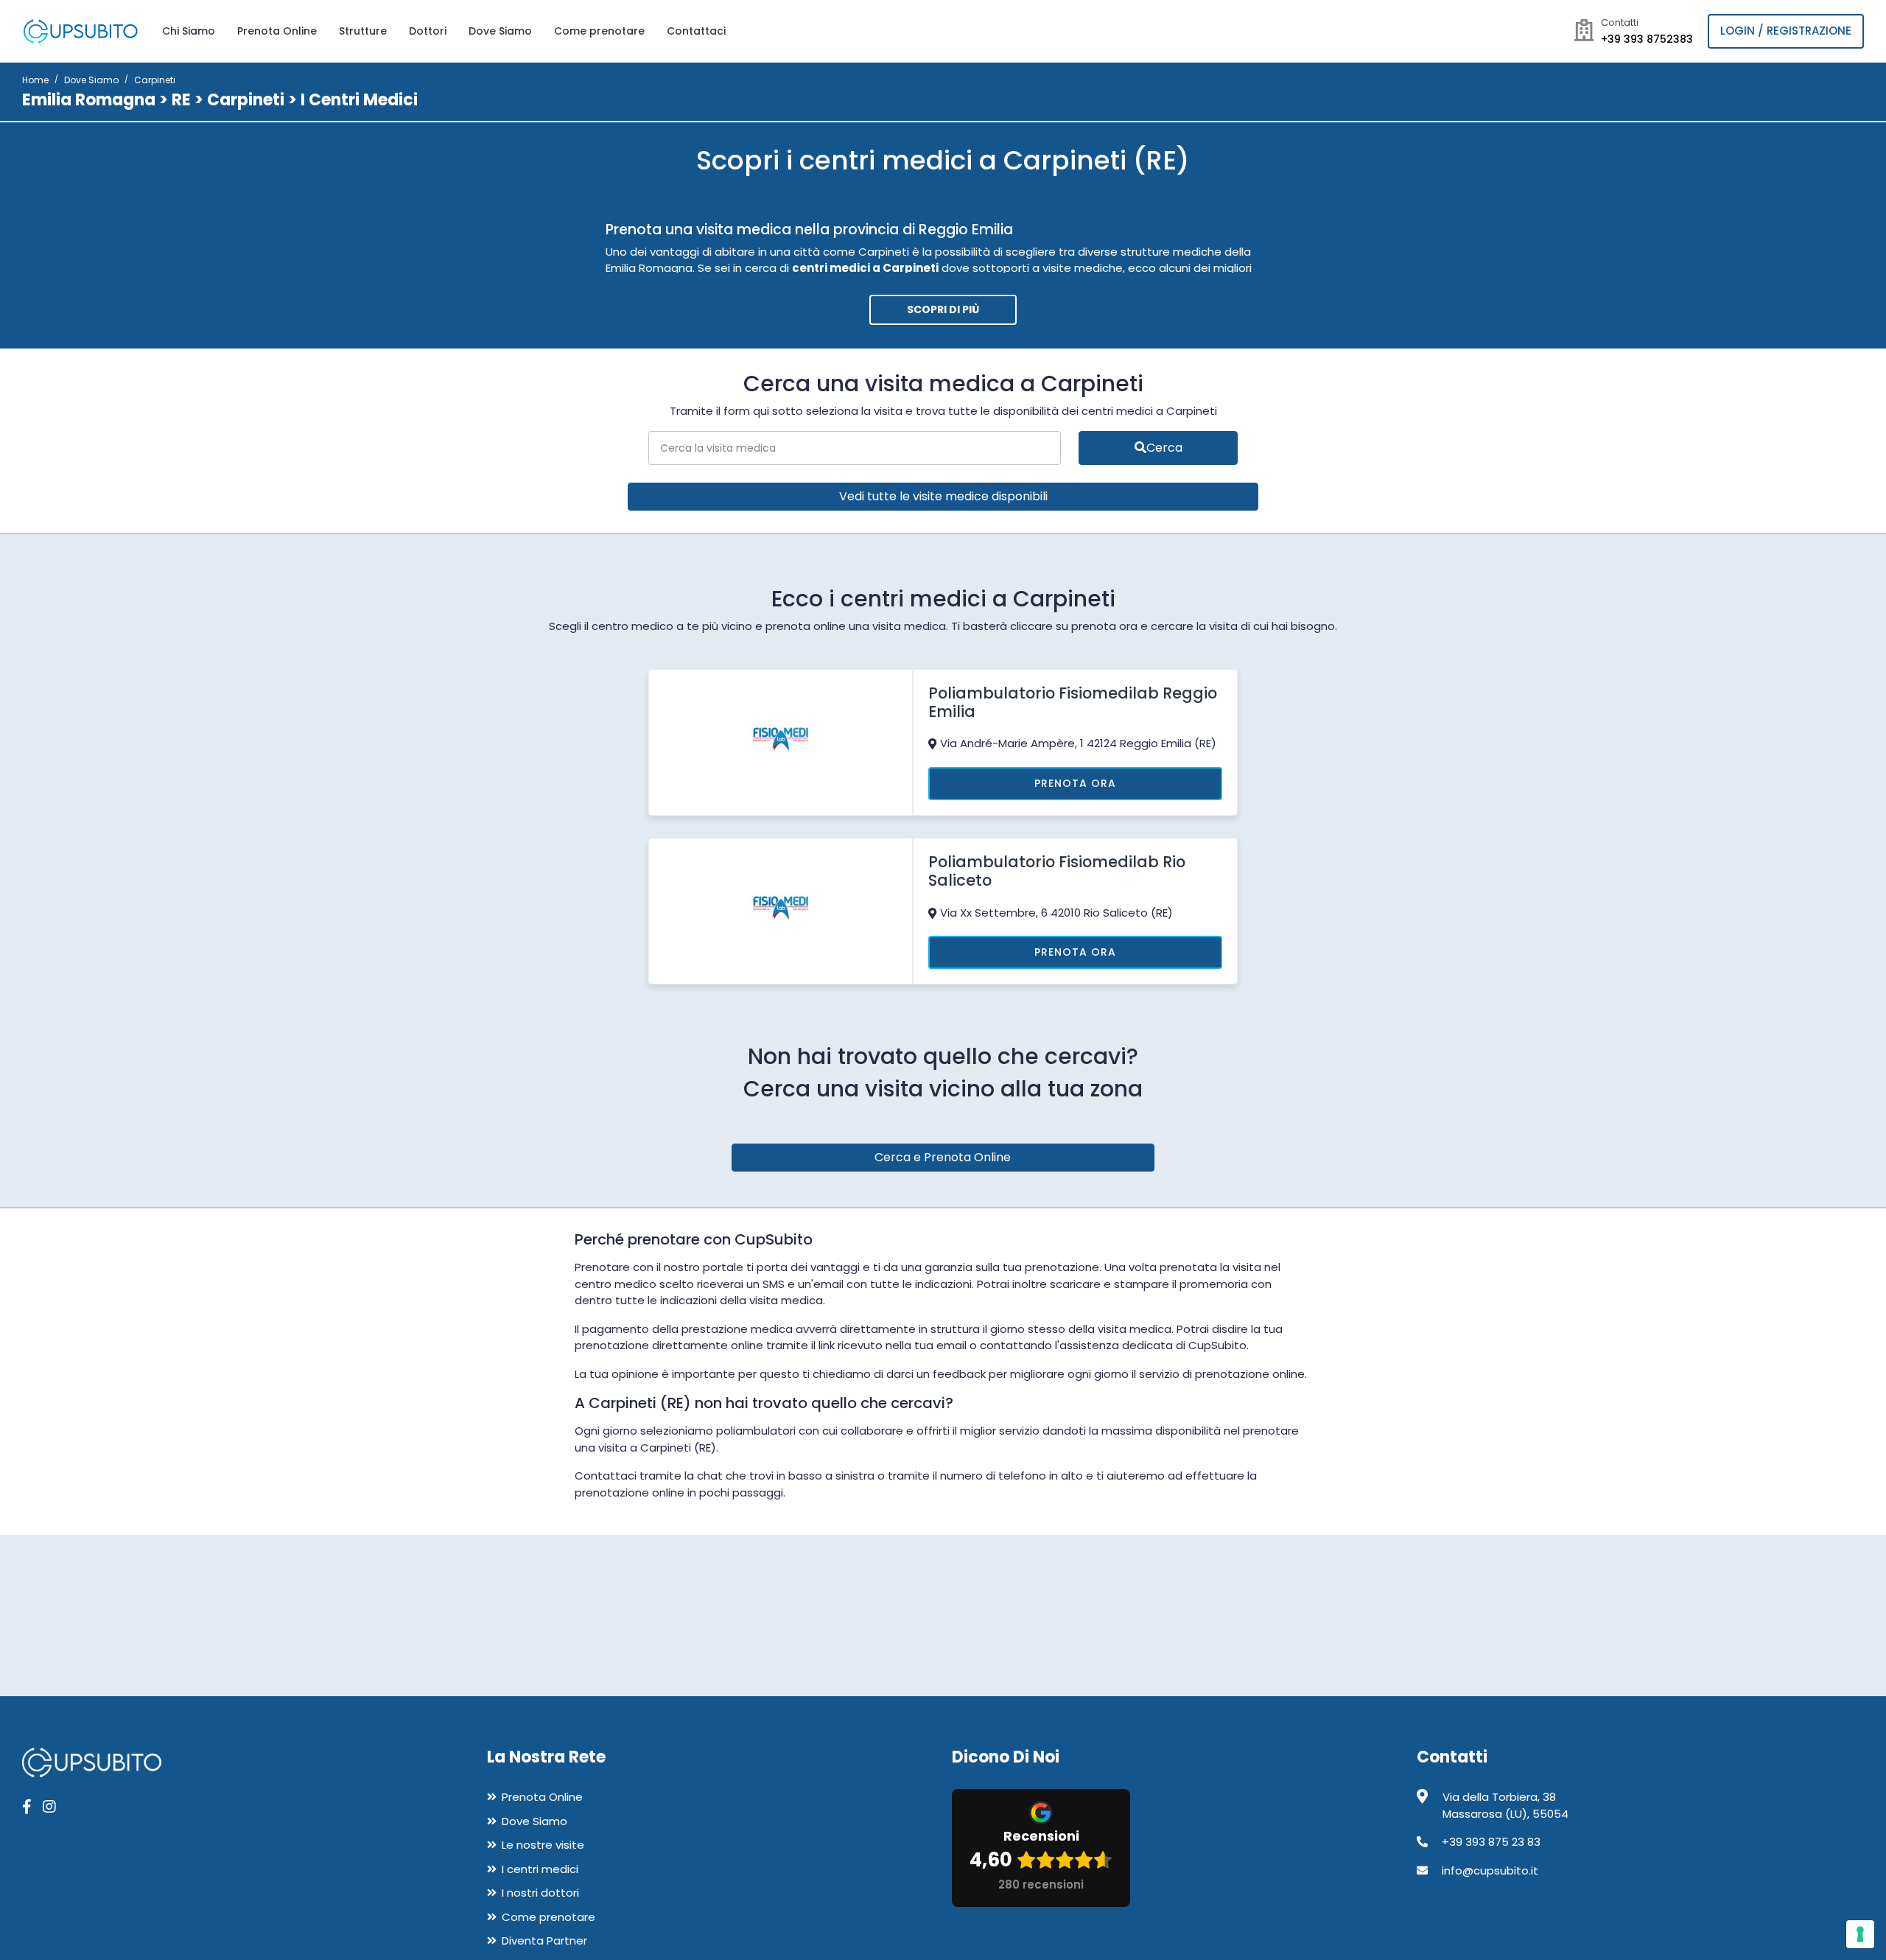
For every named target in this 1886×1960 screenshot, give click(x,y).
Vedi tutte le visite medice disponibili (943, 496)
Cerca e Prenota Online (943, 1157)
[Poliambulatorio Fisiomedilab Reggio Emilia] (781, 741)
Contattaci (696, 31)
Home (35, 80)
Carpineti (246, 100)
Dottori (428, 31)
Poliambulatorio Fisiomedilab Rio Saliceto (1057, 871)
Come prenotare (599, 31)
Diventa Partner (544, 1940)
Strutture (363, 31)
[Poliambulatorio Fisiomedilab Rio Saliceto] (781, 910)
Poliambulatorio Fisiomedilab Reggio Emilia (1073, 702)
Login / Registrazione (1786, 31)
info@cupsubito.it (1490, 1870)
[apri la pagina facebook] (27, 1807)
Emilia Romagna (89, 100)
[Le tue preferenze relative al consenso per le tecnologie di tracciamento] (1860, 1934)
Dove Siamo (500, 31)
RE (181, 100)
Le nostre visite (543, 1845)
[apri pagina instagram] (49, 1807)
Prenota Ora (1075, 783)
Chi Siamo (189, 31)
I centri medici (540, 1869)
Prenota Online (277, 31)
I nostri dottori (540, 1893)
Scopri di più (943, 309)
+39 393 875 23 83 (1491, 1842)
